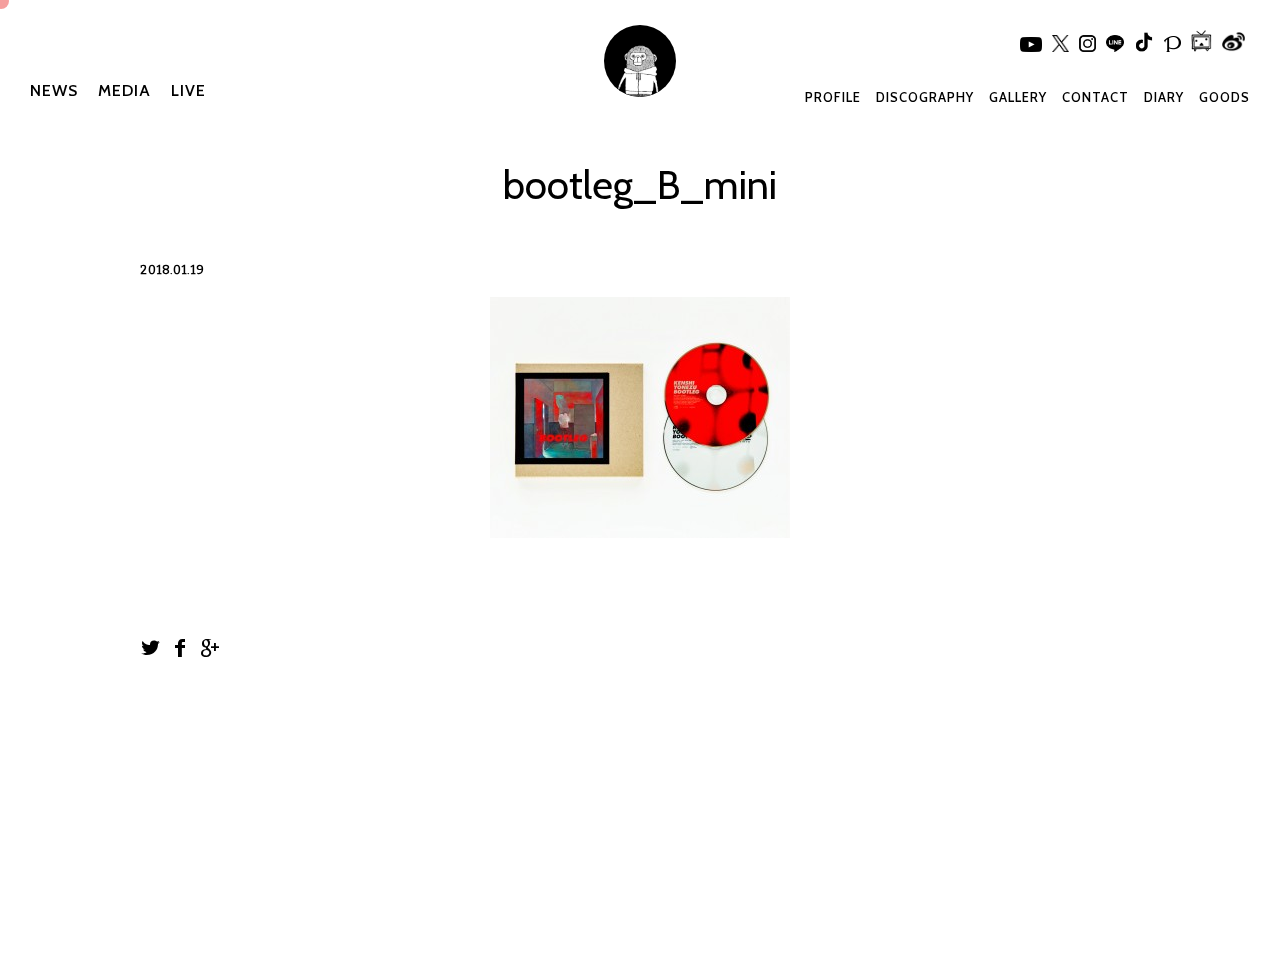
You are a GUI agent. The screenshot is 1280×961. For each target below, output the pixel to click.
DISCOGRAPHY (925, 97)
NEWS (54, 90)
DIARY (1164, 97)
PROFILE (833, 97)
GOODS (1224, 97)
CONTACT (1095, 97)
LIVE (188, 90)
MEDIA (124, 90)
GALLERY (1018, 97)
